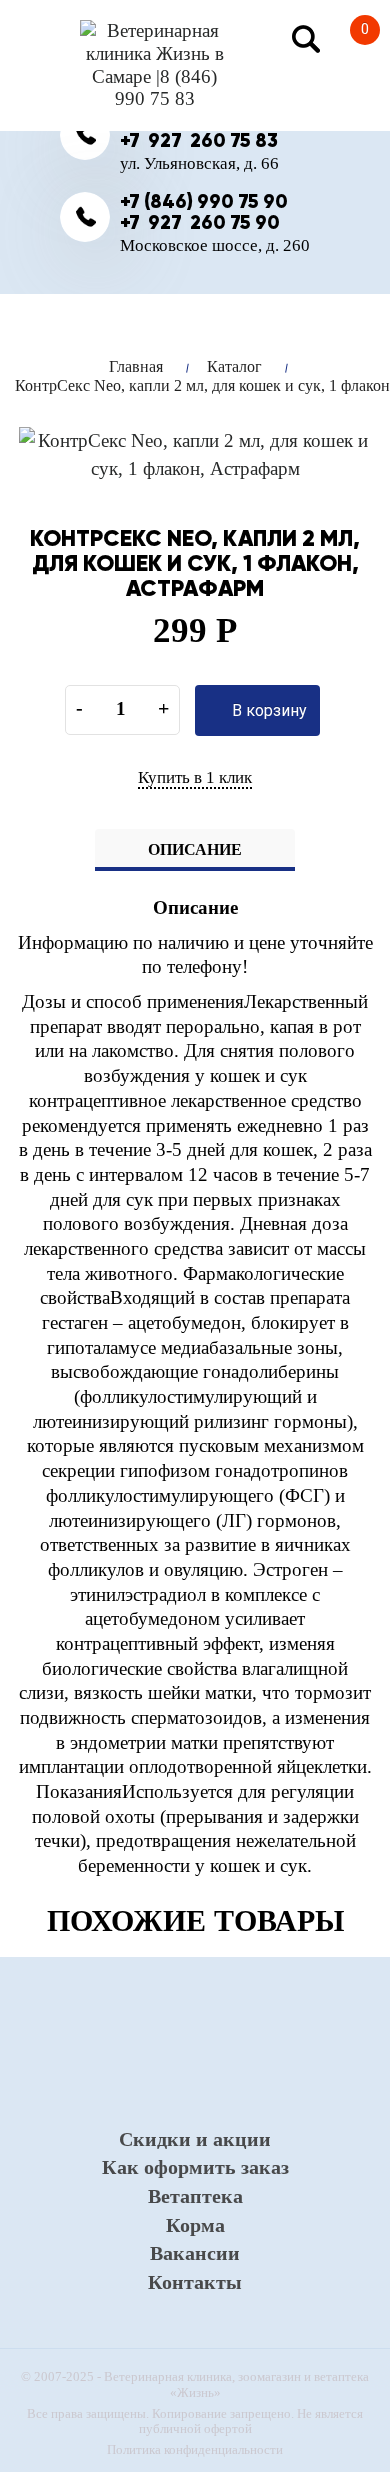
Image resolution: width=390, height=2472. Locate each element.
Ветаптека (195, 2196)
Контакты (195, 2282)
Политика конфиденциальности (195, 2449)
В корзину (267, 710)
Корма (195, 2225)
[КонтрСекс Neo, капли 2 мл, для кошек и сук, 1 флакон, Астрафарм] (195, 454)
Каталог (234, 366)
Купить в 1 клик (195, 777)
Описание (195, 849)
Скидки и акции (195, 2139)
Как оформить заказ (195, 2167)
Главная (136, 366)
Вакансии (195, 2253)
